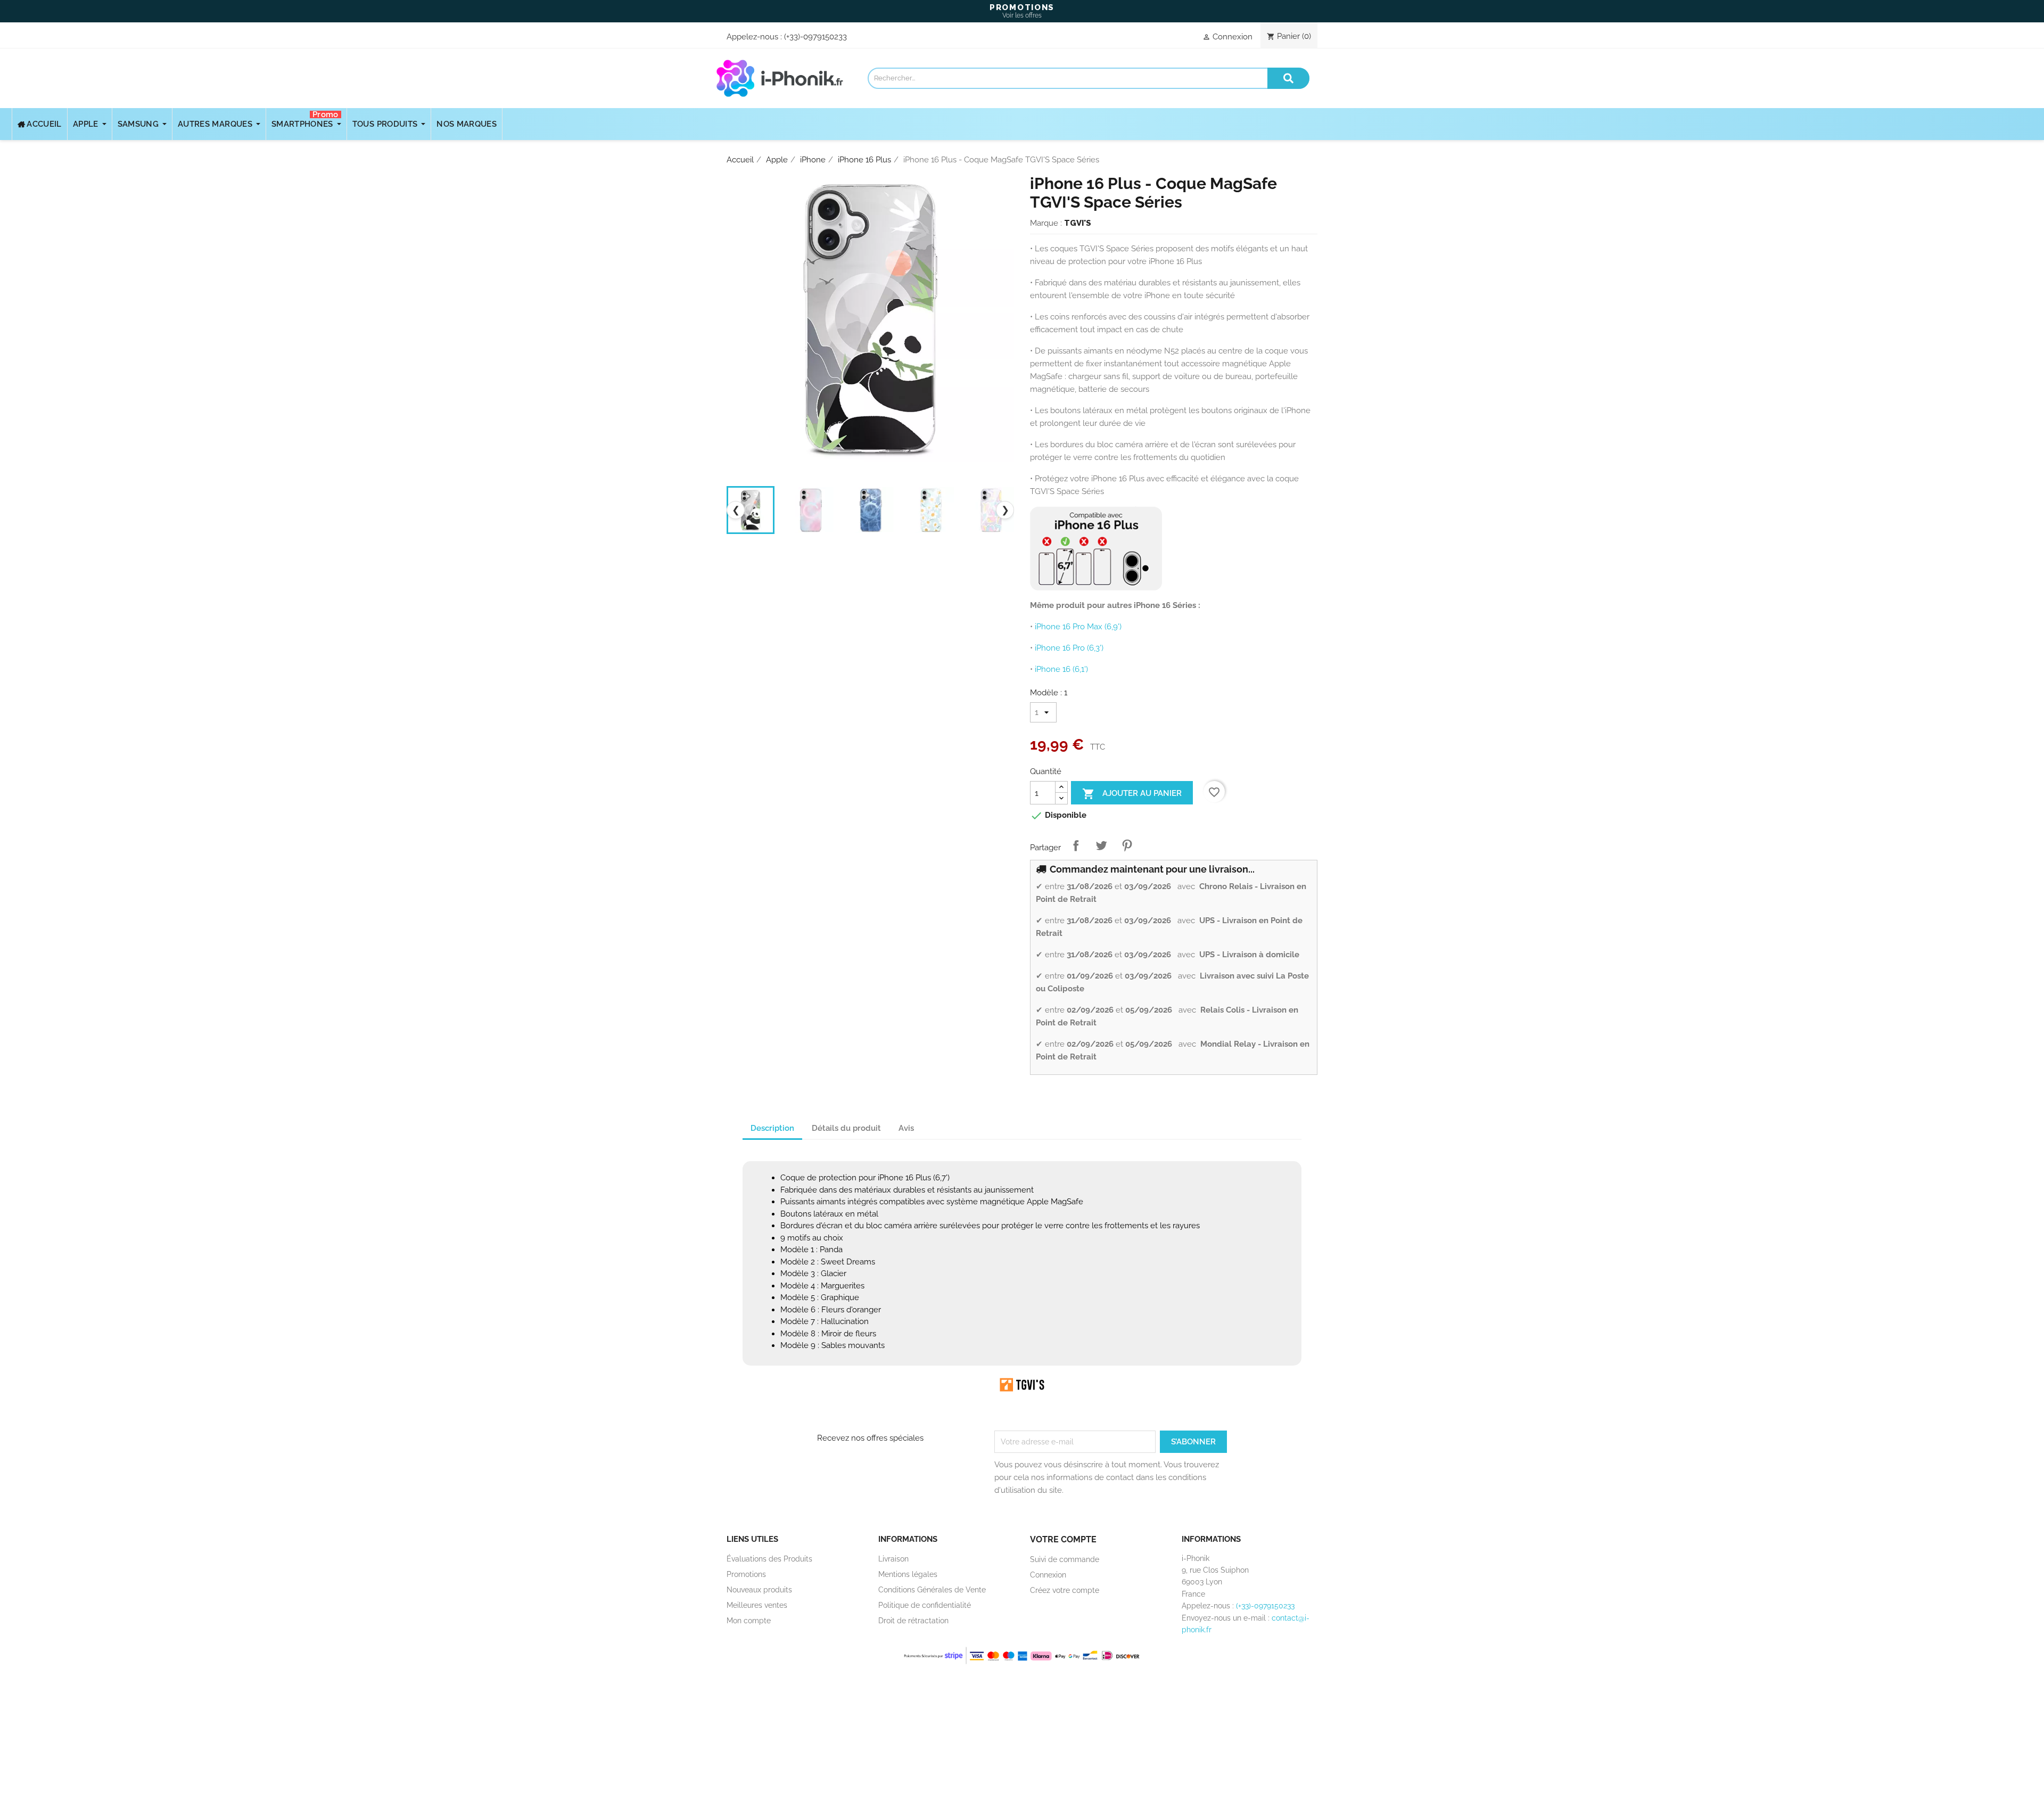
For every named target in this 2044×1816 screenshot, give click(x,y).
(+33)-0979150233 (815, 37)
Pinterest (1127, 845)
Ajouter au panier (1132, 794)
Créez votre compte (1065, 1590)
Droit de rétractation (913, 1621)
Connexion (1048, 1575)
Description (772, 1128)
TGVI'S (1078, 223)
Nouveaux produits (759, 1590)
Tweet (1101, 845)
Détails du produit (846, 1128)
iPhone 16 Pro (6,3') (1069, 648)
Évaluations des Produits (769, 1559)
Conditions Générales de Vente (932, 1590)
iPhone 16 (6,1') (1061, 669)
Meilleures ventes (757, 1605)
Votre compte (1063, 1539)
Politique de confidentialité (925, 1605)
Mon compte (749, 1621)
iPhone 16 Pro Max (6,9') (1078, 627)
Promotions (746, 1574)
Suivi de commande (1065, 1559)
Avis (906, 1128)
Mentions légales (908, 1574)
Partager (1076, 845)
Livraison (893, 1559)
